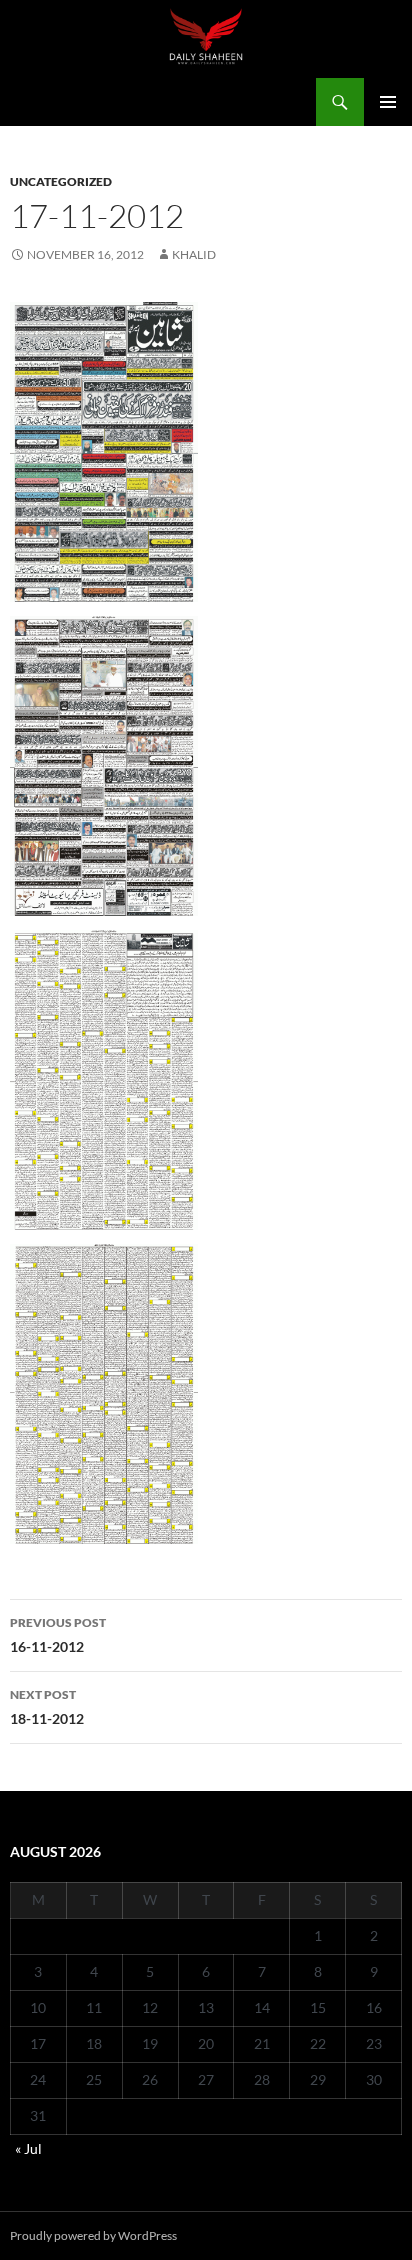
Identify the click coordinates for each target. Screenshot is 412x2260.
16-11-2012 (58, 1635)
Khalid (194, 254)
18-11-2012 (47, 1707)
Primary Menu (388, 102)
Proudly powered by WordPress (93, 2235)
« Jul (28, 2148)
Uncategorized (61, 181)
